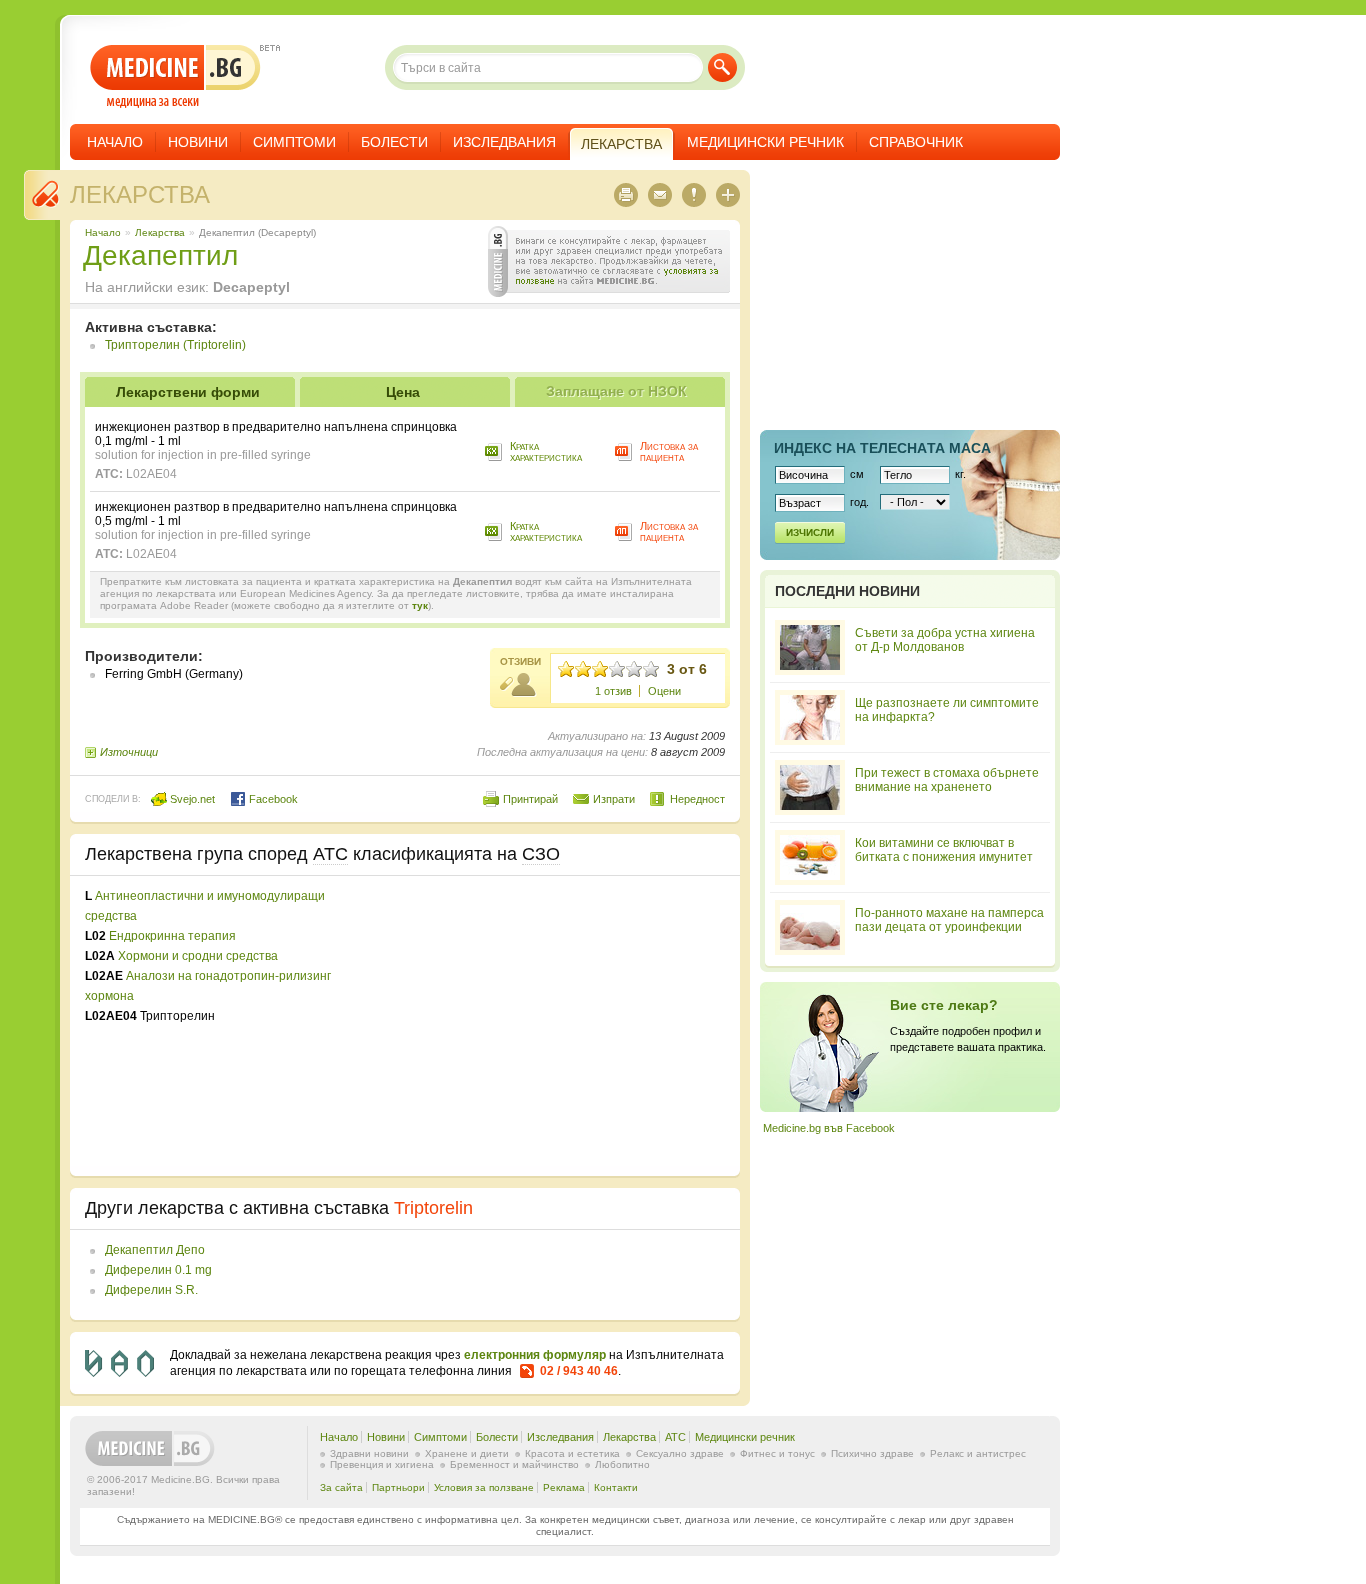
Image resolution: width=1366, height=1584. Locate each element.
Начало (115, 142)
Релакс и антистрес (978, 1453)
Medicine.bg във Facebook (829, 1128)
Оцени (664, 691)
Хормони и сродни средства (198, 956)
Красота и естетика (572, 1453)
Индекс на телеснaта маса (882, 448)
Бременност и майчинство (514, 1464)
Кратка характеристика (546, 451)
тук (420, 605)
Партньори (398, 1487)
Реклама (564, 1487)
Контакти (616, 1487)
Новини (198, 142)
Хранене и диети (467, 1453)
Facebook (272, 799)
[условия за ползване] (609, 261)
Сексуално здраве (680, 1453)
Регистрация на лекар (910, 1047)
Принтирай (530, 799)
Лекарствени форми (188, 392)
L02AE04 (151, 474)
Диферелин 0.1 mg (158, 1270)
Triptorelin (433, 1208)
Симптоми (294, 142)
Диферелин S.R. (151, 1290)
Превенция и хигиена (382, 1464)
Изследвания (504, 142)
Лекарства (140, 194)
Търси (722, 67)
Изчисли (810, 532)
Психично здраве (872, 1453)
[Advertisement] (562, 1026)
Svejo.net (191, 799)
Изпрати (614, 799)
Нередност (697, 799)
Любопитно (622, 1464)
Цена (403, 392)
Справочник (916, 142)
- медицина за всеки (175, 76)
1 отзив (613, 691)
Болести (394, 142)
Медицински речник (765, 142)
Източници (129, 752)
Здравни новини (369, 1453)
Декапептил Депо (155, 1250)
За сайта (341, 1487)
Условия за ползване (484, 1487)
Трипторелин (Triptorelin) (175, 345)
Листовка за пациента (669, 451)
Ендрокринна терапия (172, 936)
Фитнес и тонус (777, 1453)
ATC (675, 1437)
